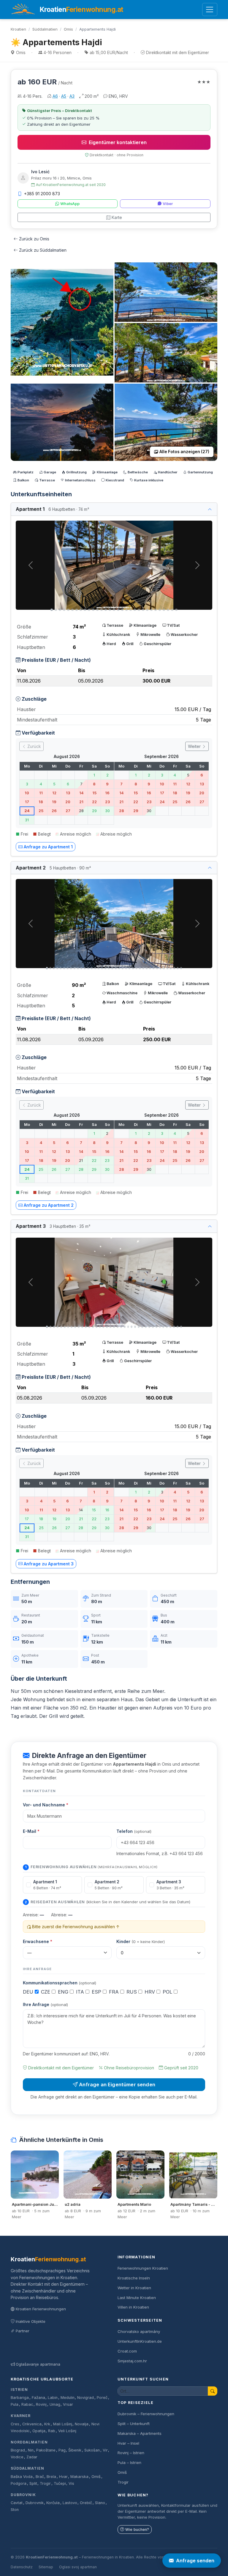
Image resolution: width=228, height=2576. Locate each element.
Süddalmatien (45, 29)
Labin (53, 2398)
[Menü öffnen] (210, 10)
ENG (64, 1992)
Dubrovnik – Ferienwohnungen (146, 2414)
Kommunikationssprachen (60, 1983)
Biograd (18, 2450)
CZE (46, 1992)
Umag (55, 2404)
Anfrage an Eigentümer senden (117, 2085)
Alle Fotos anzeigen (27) (184, 452)
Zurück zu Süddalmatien (43, 250)
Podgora (19, 2483)
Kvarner (21, 2416)
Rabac (27, 2404)
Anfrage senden (195, 2561)
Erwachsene (38, 1941)
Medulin (68, 2398)
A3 (72, 96)
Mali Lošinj (63, 2424)
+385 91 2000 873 (42, 194)
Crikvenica (32, 2424)
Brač (40, 2477)
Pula (15, 2404)
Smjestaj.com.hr (132, 2361)
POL (168, 1992)
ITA (81, 1992)
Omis (68, 29)
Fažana (38, 2398)
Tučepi (60, 2483)
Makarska (79, 2477)
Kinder (141, 1941)
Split (33, 2483)
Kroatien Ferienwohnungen (41, 2309)
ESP (97, 1992)
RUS (132, 1992)
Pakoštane (46, 2450)
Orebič (86, 2503)
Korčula (53, 2503)
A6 (55, 96)
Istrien (19, 2390)
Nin (31, 2450)
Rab (52, 2431)
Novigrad (85, 2398)
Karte (117, 217)
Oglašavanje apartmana (38, 2364)
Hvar (63, 2477)
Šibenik (75, 2450)
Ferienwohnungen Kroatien (143, 2268)
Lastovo (70, 2503)
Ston (15, 2510)
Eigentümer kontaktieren (118, 142)
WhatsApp (70, 204)
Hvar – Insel (128, 2443)
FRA (115, 1992)
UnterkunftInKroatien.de (140, 2341)
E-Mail (31, 1831)
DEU (29, 1992)
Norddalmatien (29, 2442)
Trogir (45, 2483)
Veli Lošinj (67, 2431)
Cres (15, 2424)
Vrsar (68, 2404)
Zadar (32, 2457)
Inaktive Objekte (31, 2321)
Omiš (96, 2477)
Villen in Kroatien (133, 2307)
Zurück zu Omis (34, 239)
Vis (71, 2483)
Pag (62, 2450)
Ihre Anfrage (45, 2004)
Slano (100, 2503)
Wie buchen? (137, 2529)
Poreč (102, 2398)
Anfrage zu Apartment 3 (49, 1564)
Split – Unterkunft (134, 2424)
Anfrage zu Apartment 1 (48, 847)
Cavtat (17, 2503)
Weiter (195, 746)
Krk (47, 2424)
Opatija (39, 2431)
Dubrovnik (23, 2495)
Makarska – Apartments (140, 2433)
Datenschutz (22, 2567)
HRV (151, 1992)
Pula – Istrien (129, 2462)
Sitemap (46, 2567)
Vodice (17, 2457)
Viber (168, 204)
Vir (105, 2450)
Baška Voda (22, 2477)
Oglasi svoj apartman (78, 2567)
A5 (64, 96)
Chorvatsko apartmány (139, 2331)
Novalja (82, 2424)
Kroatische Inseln (134, 2278)
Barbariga (20, 2398)
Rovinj (41, 2404)
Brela (51, 2477)
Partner (23, 2331)
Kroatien (18, 29)
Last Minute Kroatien (137, 2298)
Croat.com (127, 2351)
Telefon (134, 1831)
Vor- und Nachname (46, 1805)
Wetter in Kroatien (134, 2288)
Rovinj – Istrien (131, 2453)
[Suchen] (213, 2391)
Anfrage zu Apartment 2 (49, 1205)
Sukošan (92, 2450)
